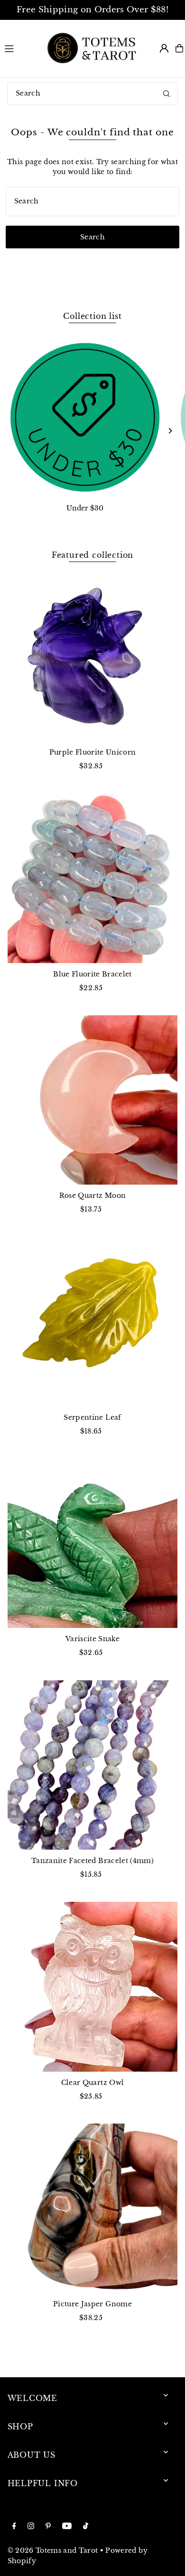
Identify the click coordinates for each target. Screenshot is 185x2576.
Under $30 (85, 508)
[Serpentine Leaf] (93, 1322)
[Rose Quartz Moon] (93, 1100)
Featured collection (92, 555)
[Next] (170, 431)
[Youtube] (67, 2527)
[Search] (166, 94)
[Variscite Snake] (93, 1543)
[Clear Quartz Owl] (93, 1987)
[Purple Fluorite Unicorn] (93, 656)
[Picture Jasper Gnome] (93, 2208)
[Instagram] (31, 2527)
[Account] (164, 48)
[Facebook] (14, 2527)
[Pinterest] (48, 2527)
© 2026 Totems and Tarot (53, 2551)
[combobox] (92, 94)
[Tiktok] (86, 2527)
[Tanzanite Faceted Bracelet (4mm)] (93, 1765)
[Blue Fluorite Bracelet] (93, 878)
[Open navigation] (20, 48)
